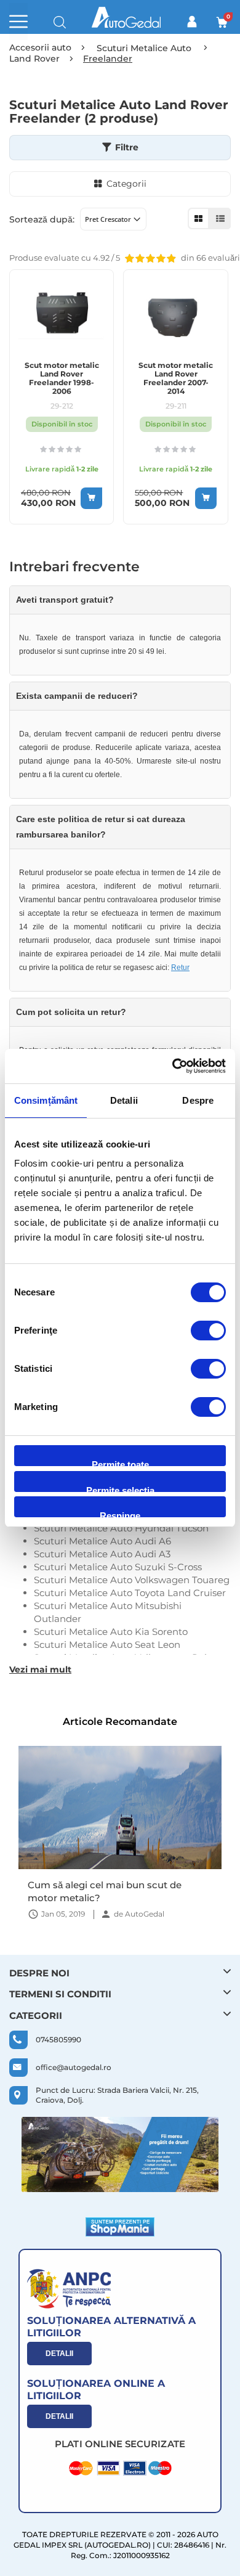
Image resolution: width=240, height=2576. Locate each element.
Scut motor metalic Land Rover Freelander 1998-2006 (62, 378)
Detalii (59, 2354)
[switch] (208, 1332)
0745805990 (58, 2040)
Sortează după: (42, 219)
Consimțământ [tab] (46, 1100)
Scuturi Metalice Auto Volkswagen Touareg (132, 1580)
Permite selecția (120, 1489)
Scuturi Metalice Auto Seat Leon (107, 1645)
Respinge (120, 1514)
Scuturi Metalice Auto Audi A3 (102, 1554)
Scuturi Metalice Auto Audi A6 (102, 1541)
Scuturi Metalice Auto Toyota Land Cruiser (130, 1593)
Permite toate (120, 1463)
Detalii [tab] (124, 1100)
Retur (180, 968)
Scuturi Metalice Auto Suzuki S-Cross (118, 1567)
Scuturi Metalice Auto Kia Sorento (111, 1632)
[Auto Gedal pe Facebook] (120, 2154)
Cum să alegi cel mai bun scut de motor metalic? (105, 1891)
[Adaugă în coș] (91, 498)
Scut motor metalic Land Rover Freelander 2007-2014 (176, 378)
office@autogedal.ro (74, 2067)
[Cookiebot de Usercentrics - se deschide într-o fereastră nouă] (173, 1066)
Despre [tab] (198, 1100)
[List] (220, 218)
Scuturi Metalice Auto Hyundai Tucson (121, 1528)
